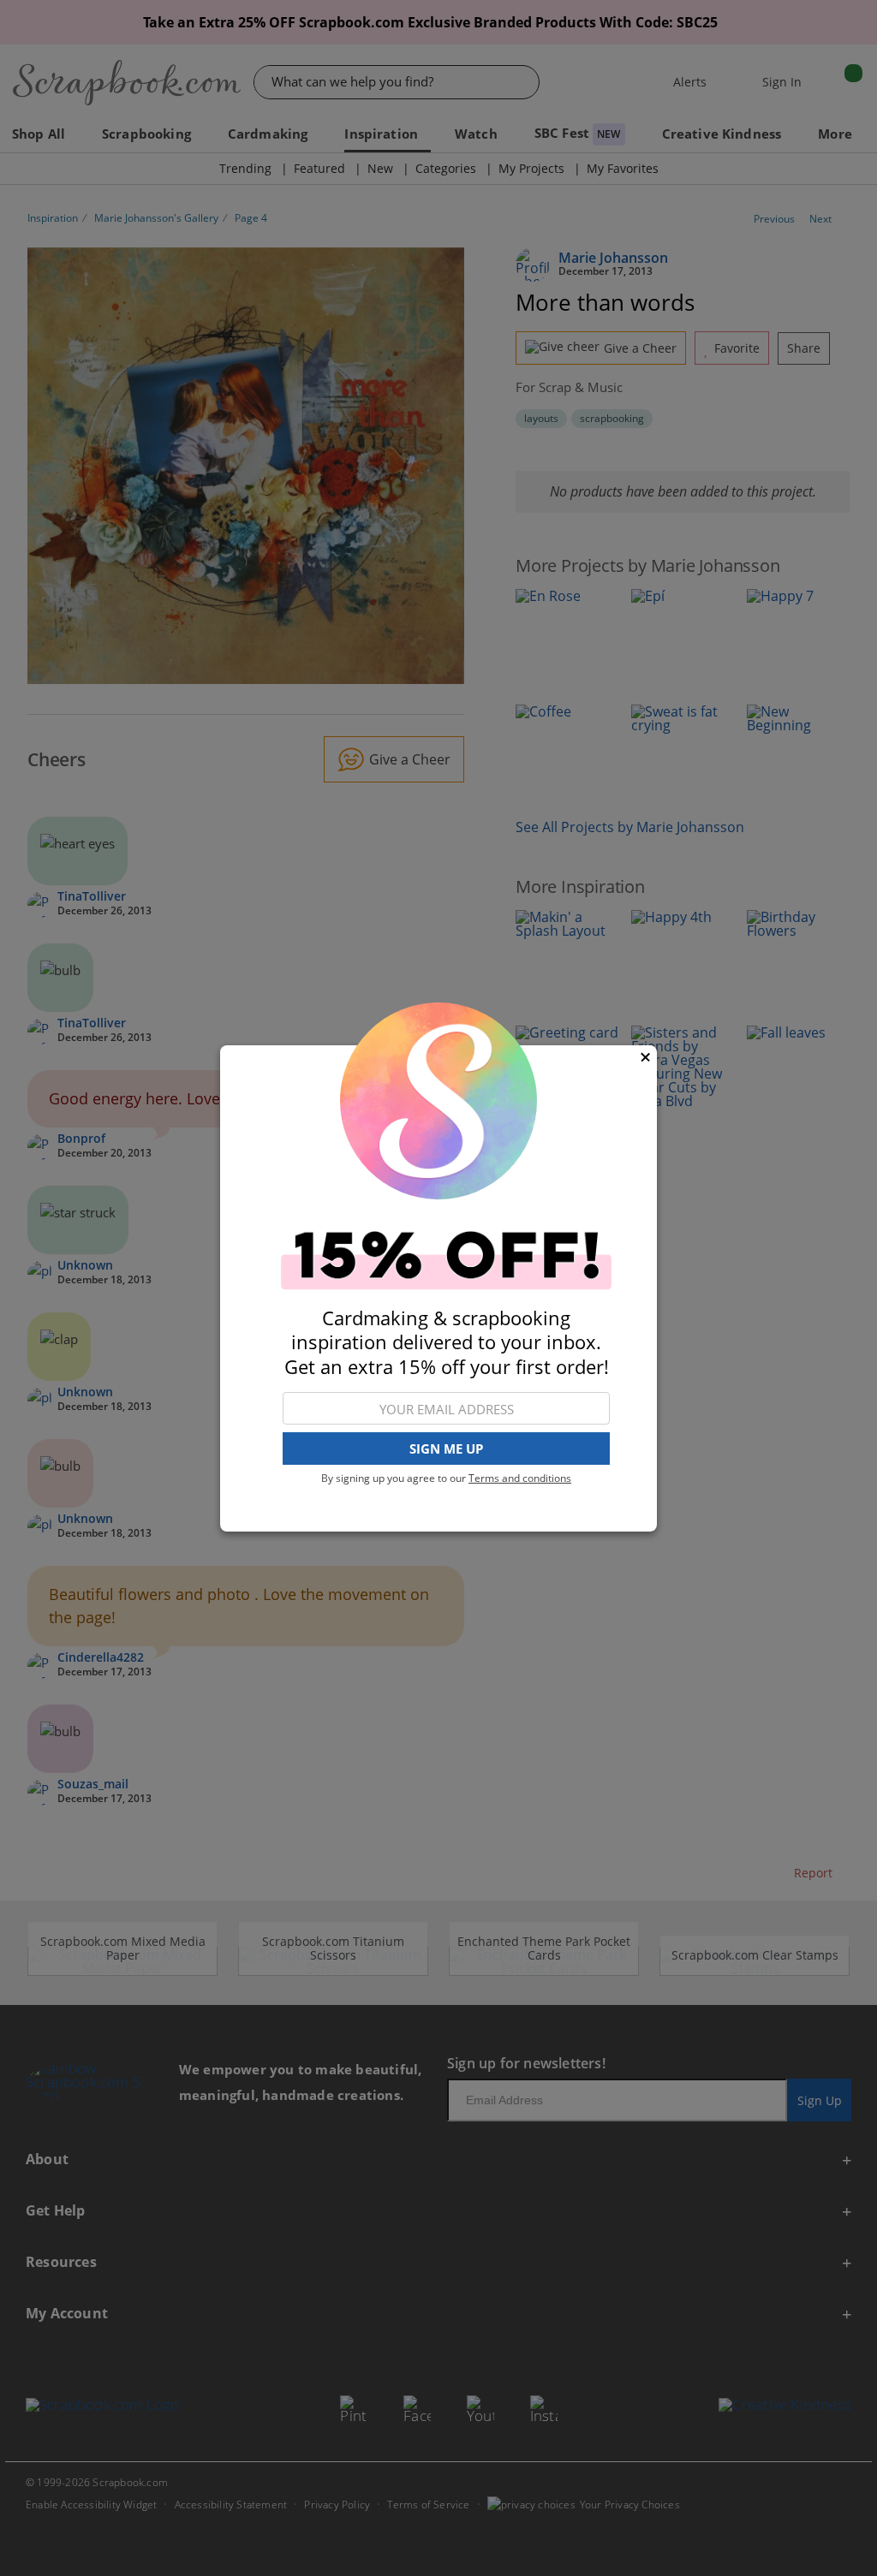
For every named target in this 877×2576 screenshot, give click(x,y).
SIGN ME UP (446, 1449)
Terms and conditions (520, 1478)
